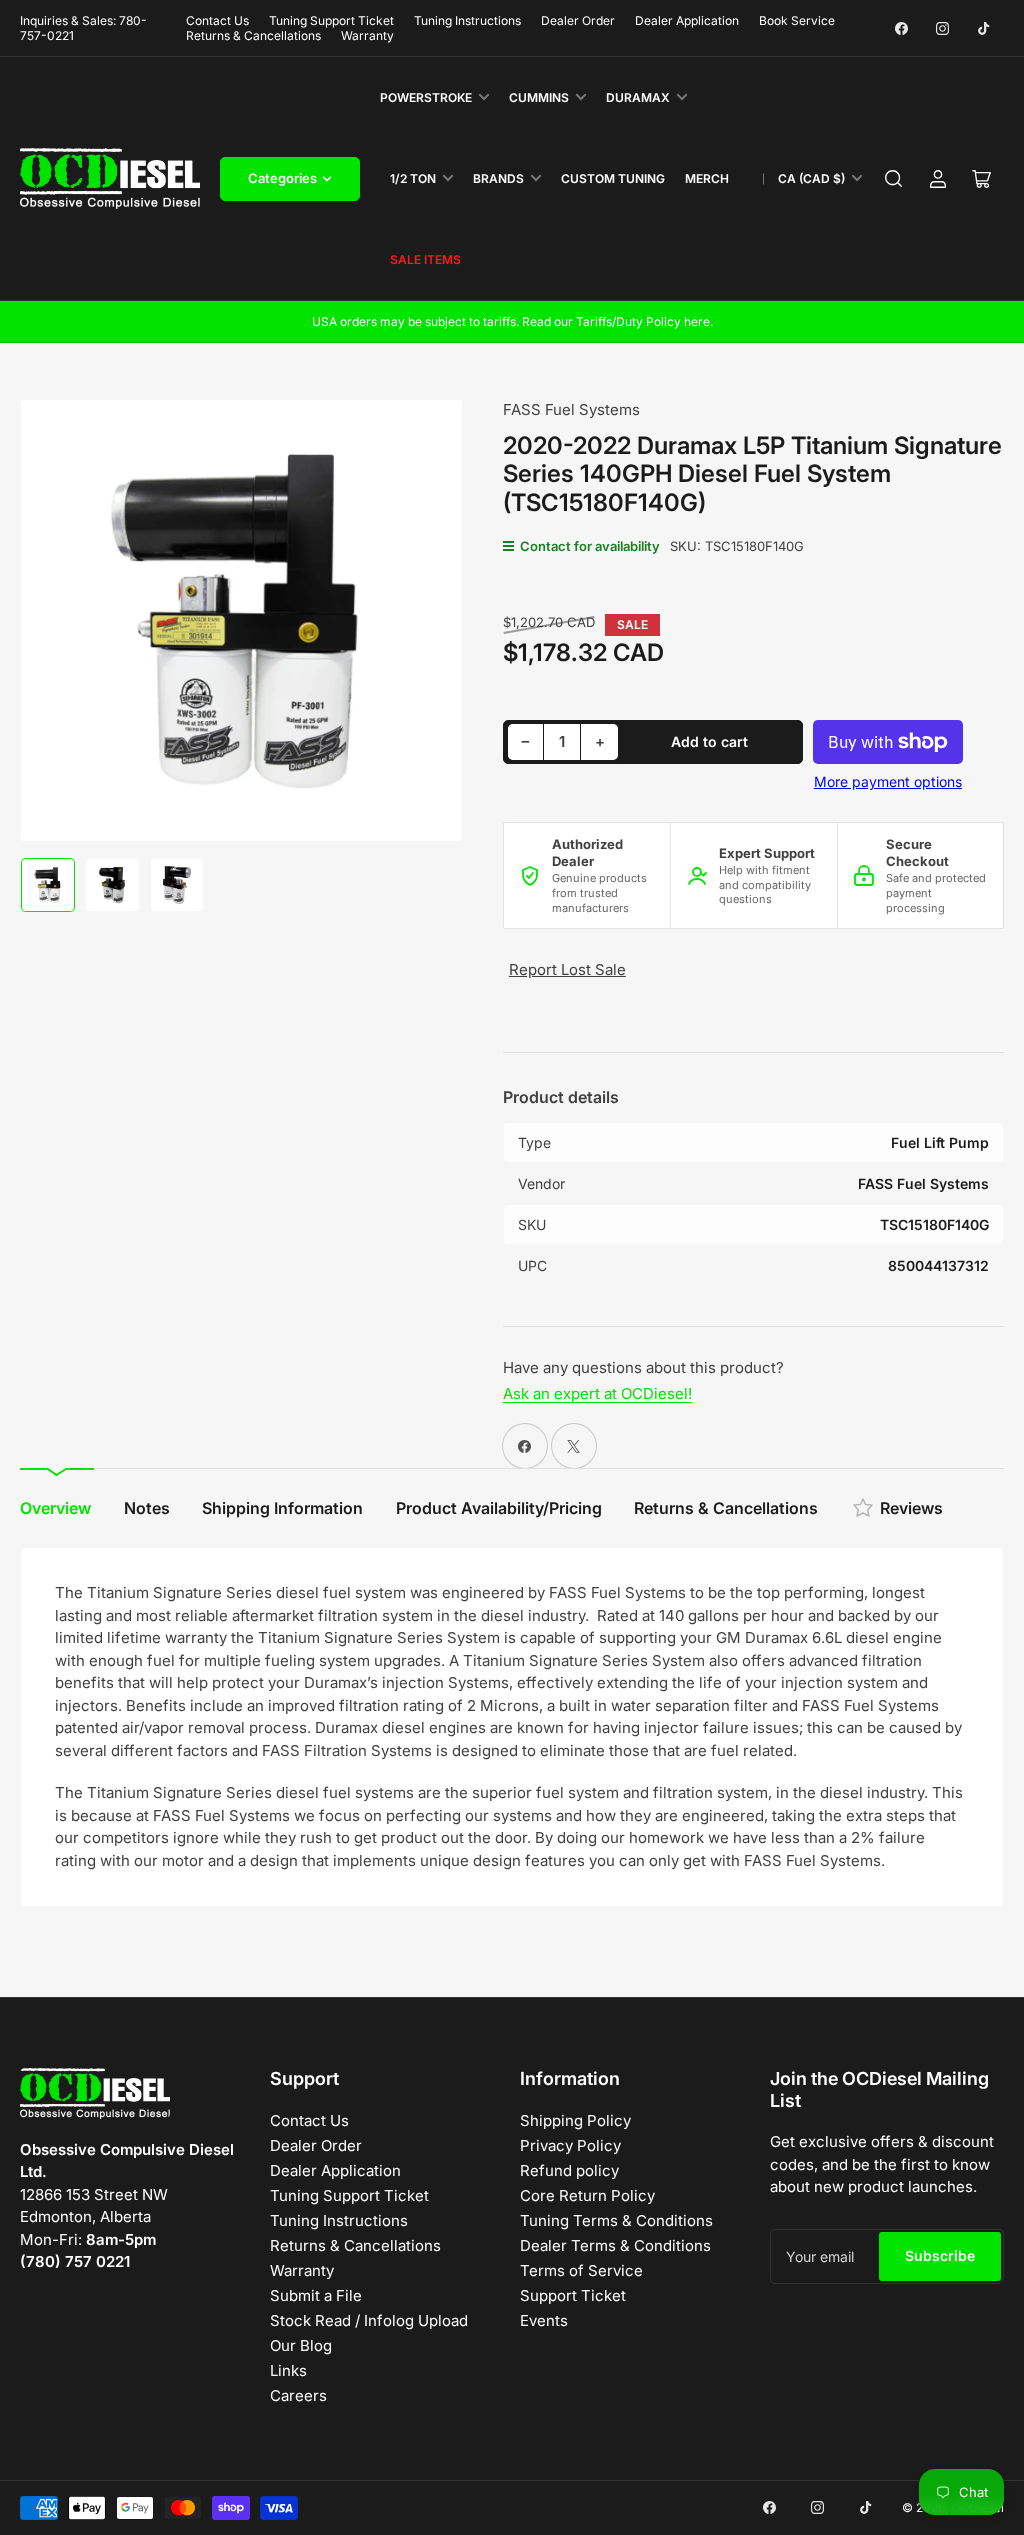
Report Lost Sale (567, 969)
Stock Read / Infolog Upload (369, 2320)
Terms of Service (581, 2270)
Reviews (911, 1508)
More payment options (888, 781)
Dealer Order (578, 20)
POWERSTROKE (426, 97)
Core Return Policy (587, 2195)
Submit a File (316, 2295)
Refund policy (569, 2170)
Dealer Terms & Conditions (615, 2245)
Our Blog (301, 2345)
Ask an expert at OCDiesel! (597, 1393)
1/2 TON (413, 178)
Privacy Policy (570, 2145)
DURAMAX (638, 97)
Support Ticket (573, 2295)
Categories (282, 178)
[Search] (894, 179)
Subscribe (940, 2255)
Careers (298, 2395)
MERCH (707, 178)
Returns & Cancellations (253, 35)
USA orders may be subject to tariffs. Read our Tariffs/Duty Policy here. (512, 321)
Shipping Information (282, 1508)
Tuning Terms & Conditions (616, 2220)
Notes (147, 1508)
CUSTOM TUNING (613, 178)
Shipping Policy (575, 2120)
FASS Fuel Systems (571, 409)
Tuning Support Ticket (331, 20)
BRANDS (498, 178)
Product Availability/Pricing (499, 1508)
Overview (55, 1508)
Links (288, 2370)
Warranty (367, 35)
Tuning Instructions (467, 20)
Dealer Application (687, 20)
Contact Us (217, 20)
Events (544, 2320)
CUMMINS (539, 97)
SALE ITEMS (425, 259)
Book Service (797, 20)
